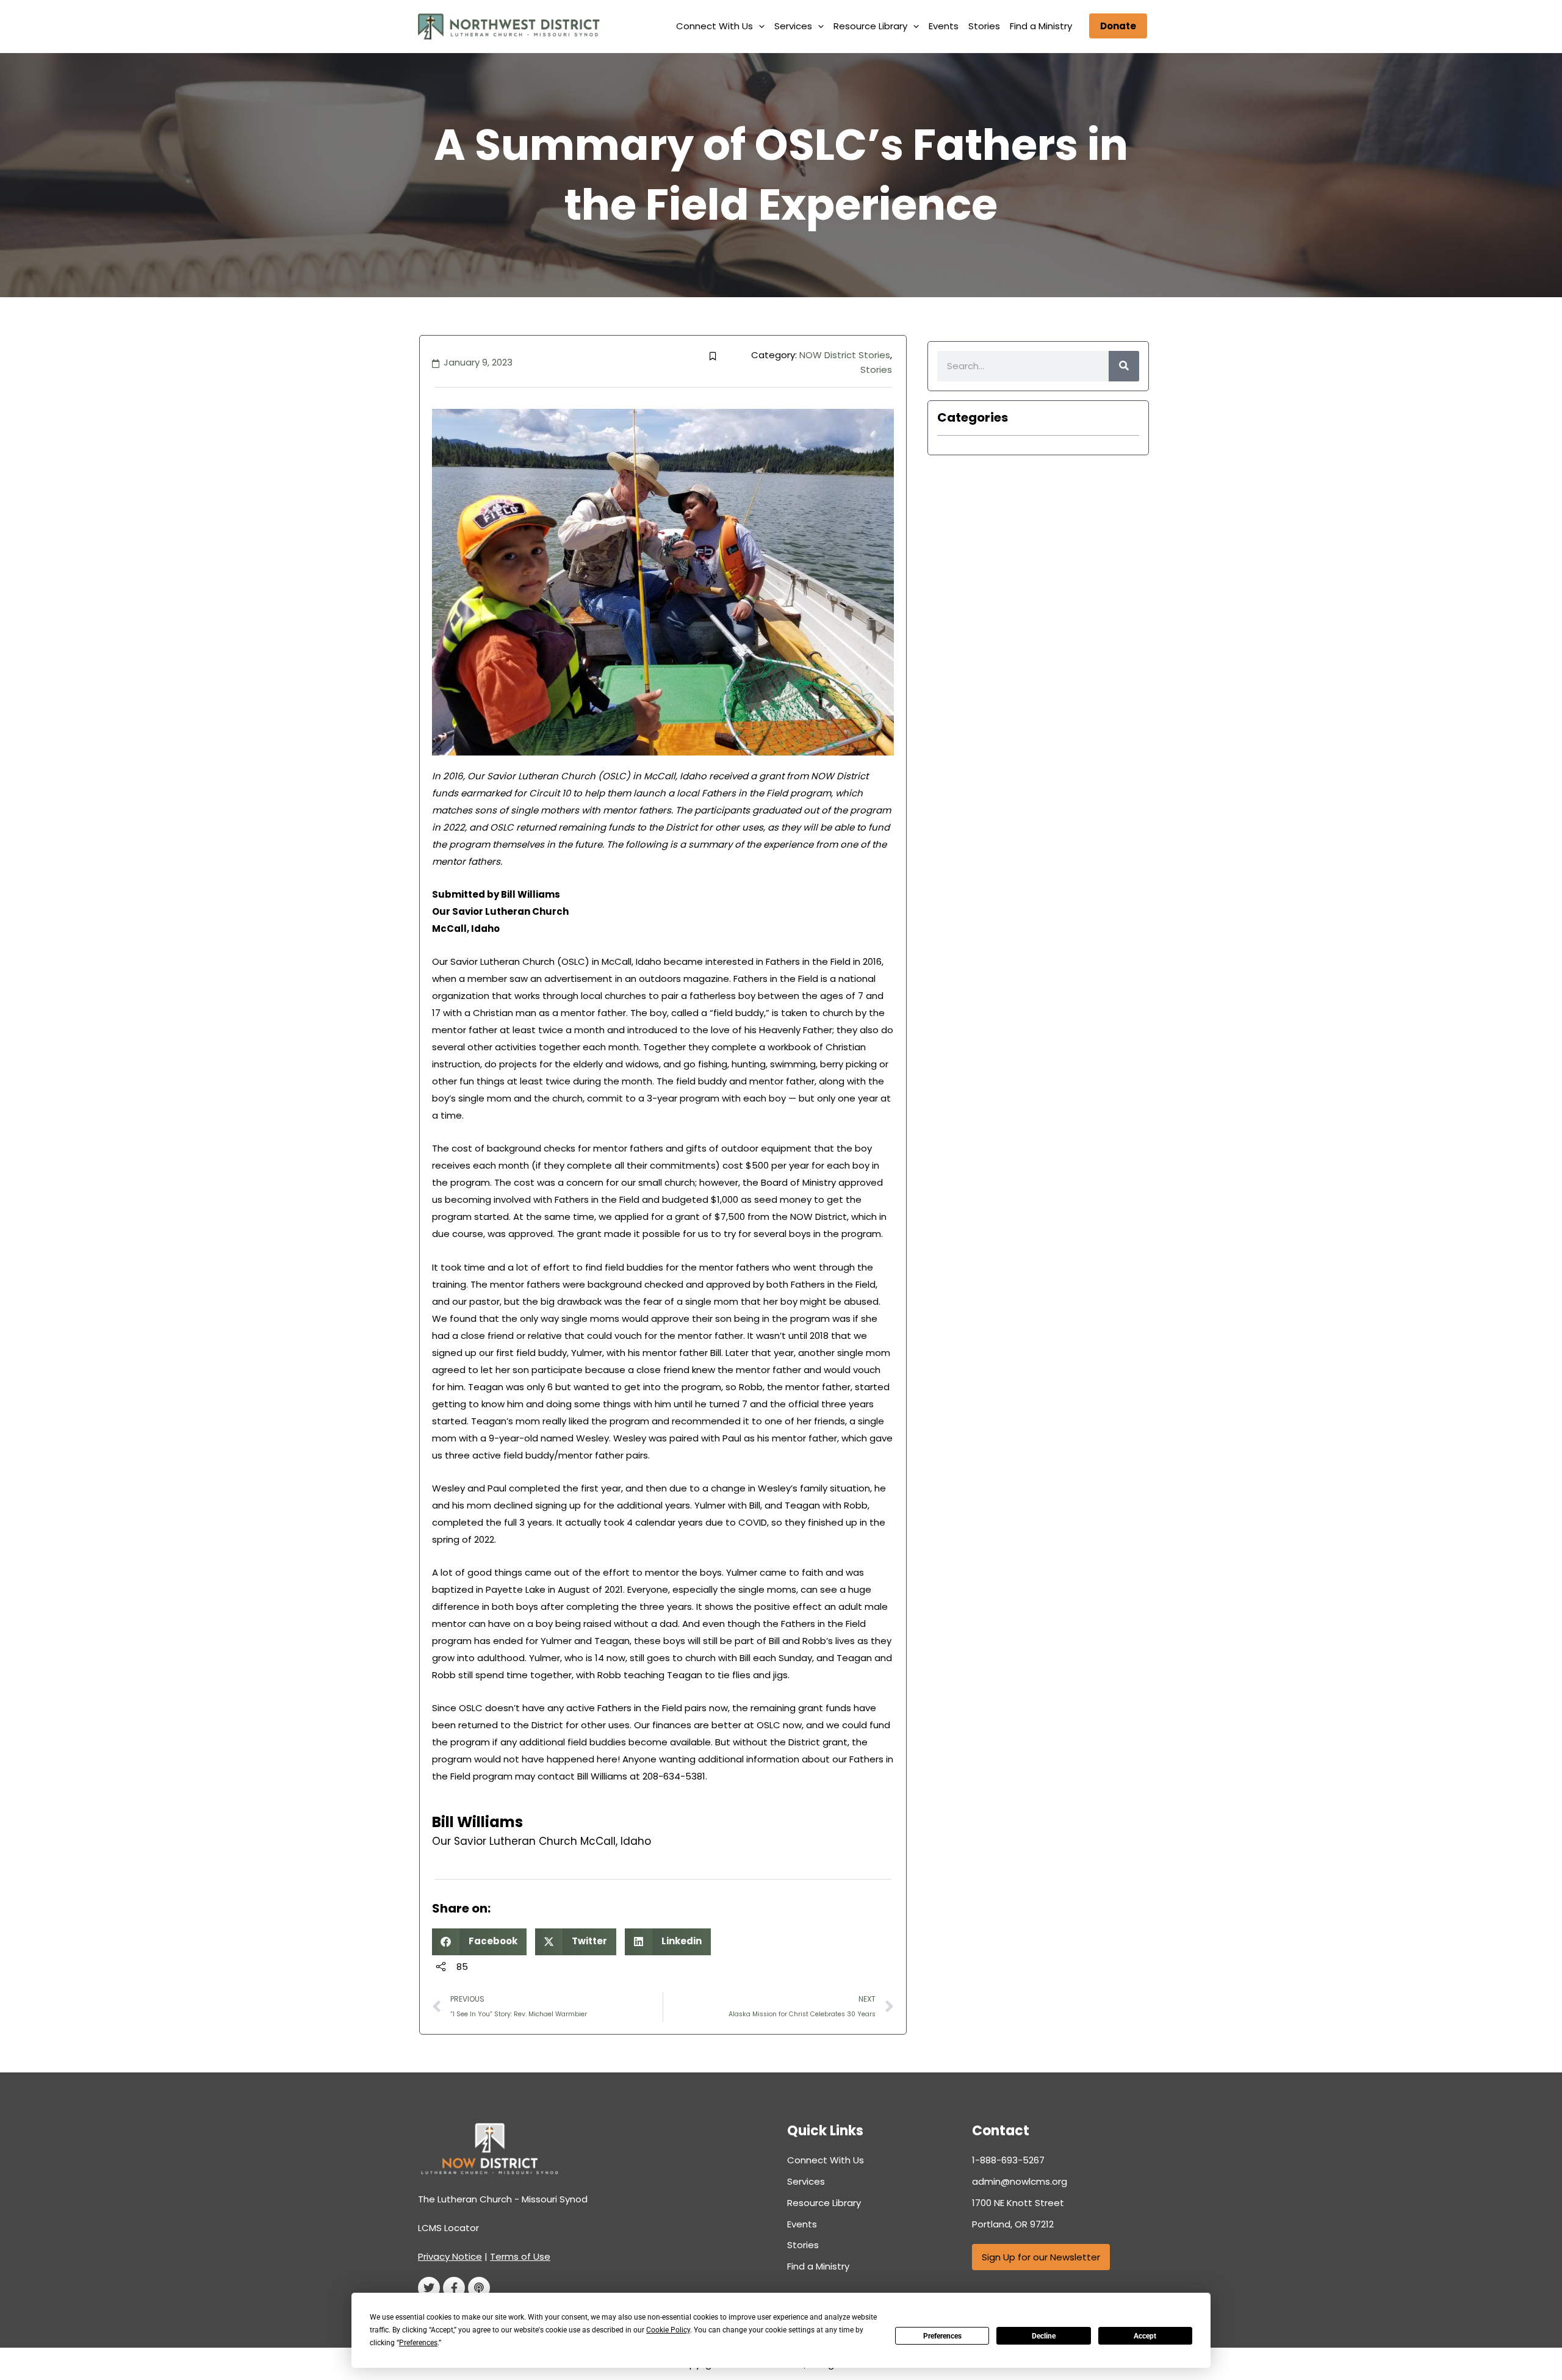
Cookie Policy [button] (668, 2330)
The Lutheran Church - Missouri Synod (503, 2199)
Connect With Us (714, 26)
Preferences (942, 2336)
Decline (1044, 2336)
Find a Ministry (1041, 26)
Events (944, 26)
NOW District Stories (845, 355)
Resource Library (870, 26)
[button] (759, 26)
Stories (984, 26)
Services (793, 26)
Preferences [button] (418, 2343)
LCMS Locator (448, 2228)
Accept (1145, 2336)
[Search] (1124, 366)
